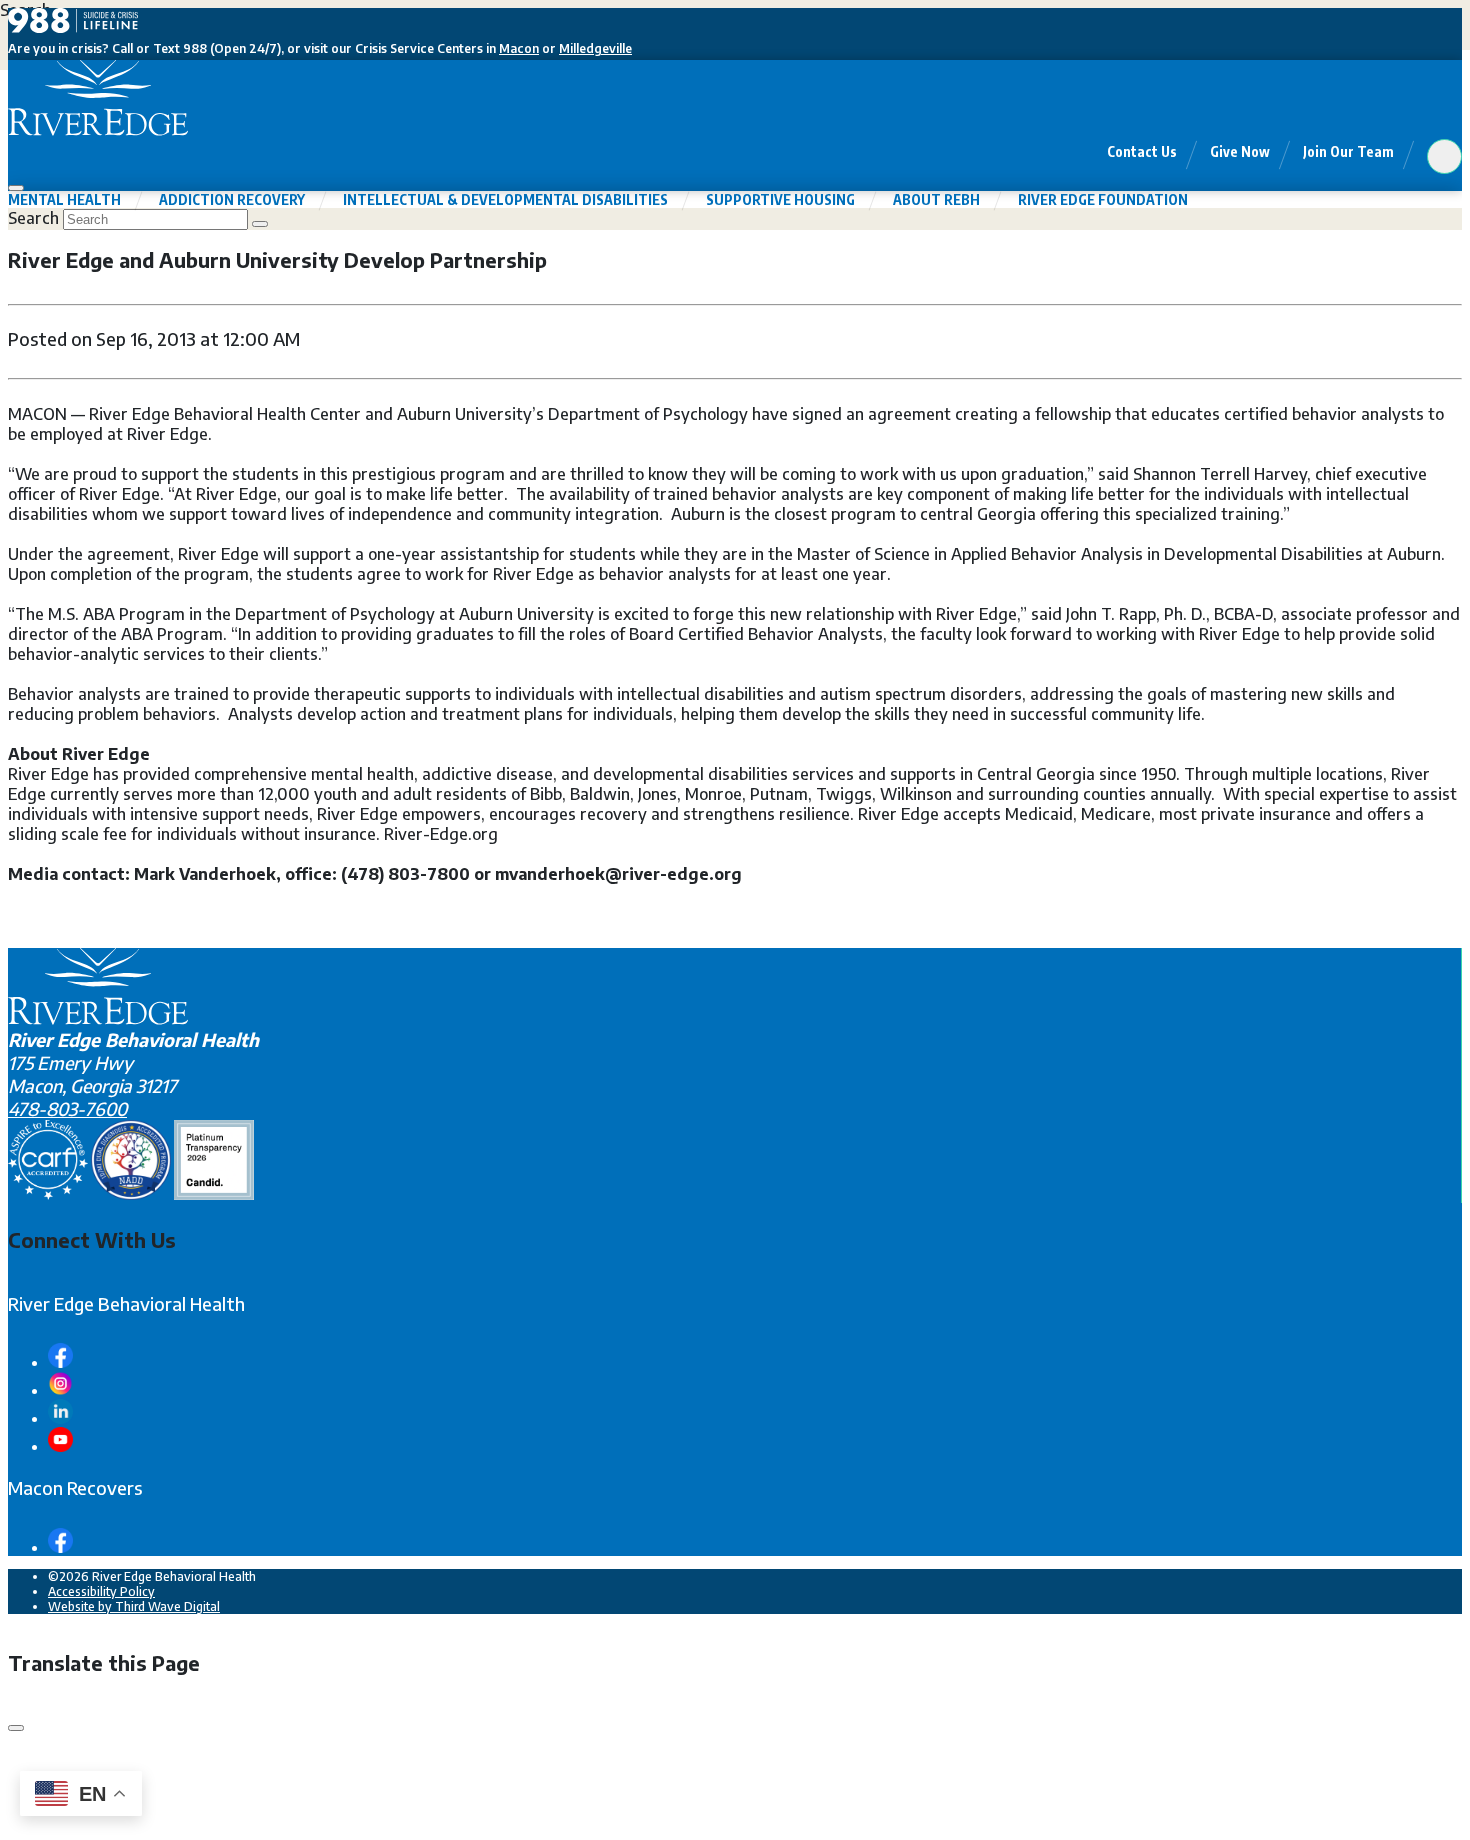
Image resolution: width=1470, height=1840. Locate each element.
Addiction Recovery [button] (232, 199)
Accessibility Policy (101, 1591)
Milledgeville (595, 48)
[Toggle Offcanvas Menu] (16, 188)
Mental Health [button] (64, 199)
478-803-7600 (67, 1108)
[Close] (16, 1728)
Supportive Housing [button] (780, 199)
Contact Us (1142, 151)
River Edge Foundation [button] (1103, 199)
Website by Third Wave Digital (134, 1606)
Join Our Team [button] (1348, 151)
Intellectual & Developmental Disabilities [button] (505, 199)
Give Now (1240, 151)
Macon (519, 48)
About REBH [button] (936, 199)
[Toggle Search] (1444, 156)
